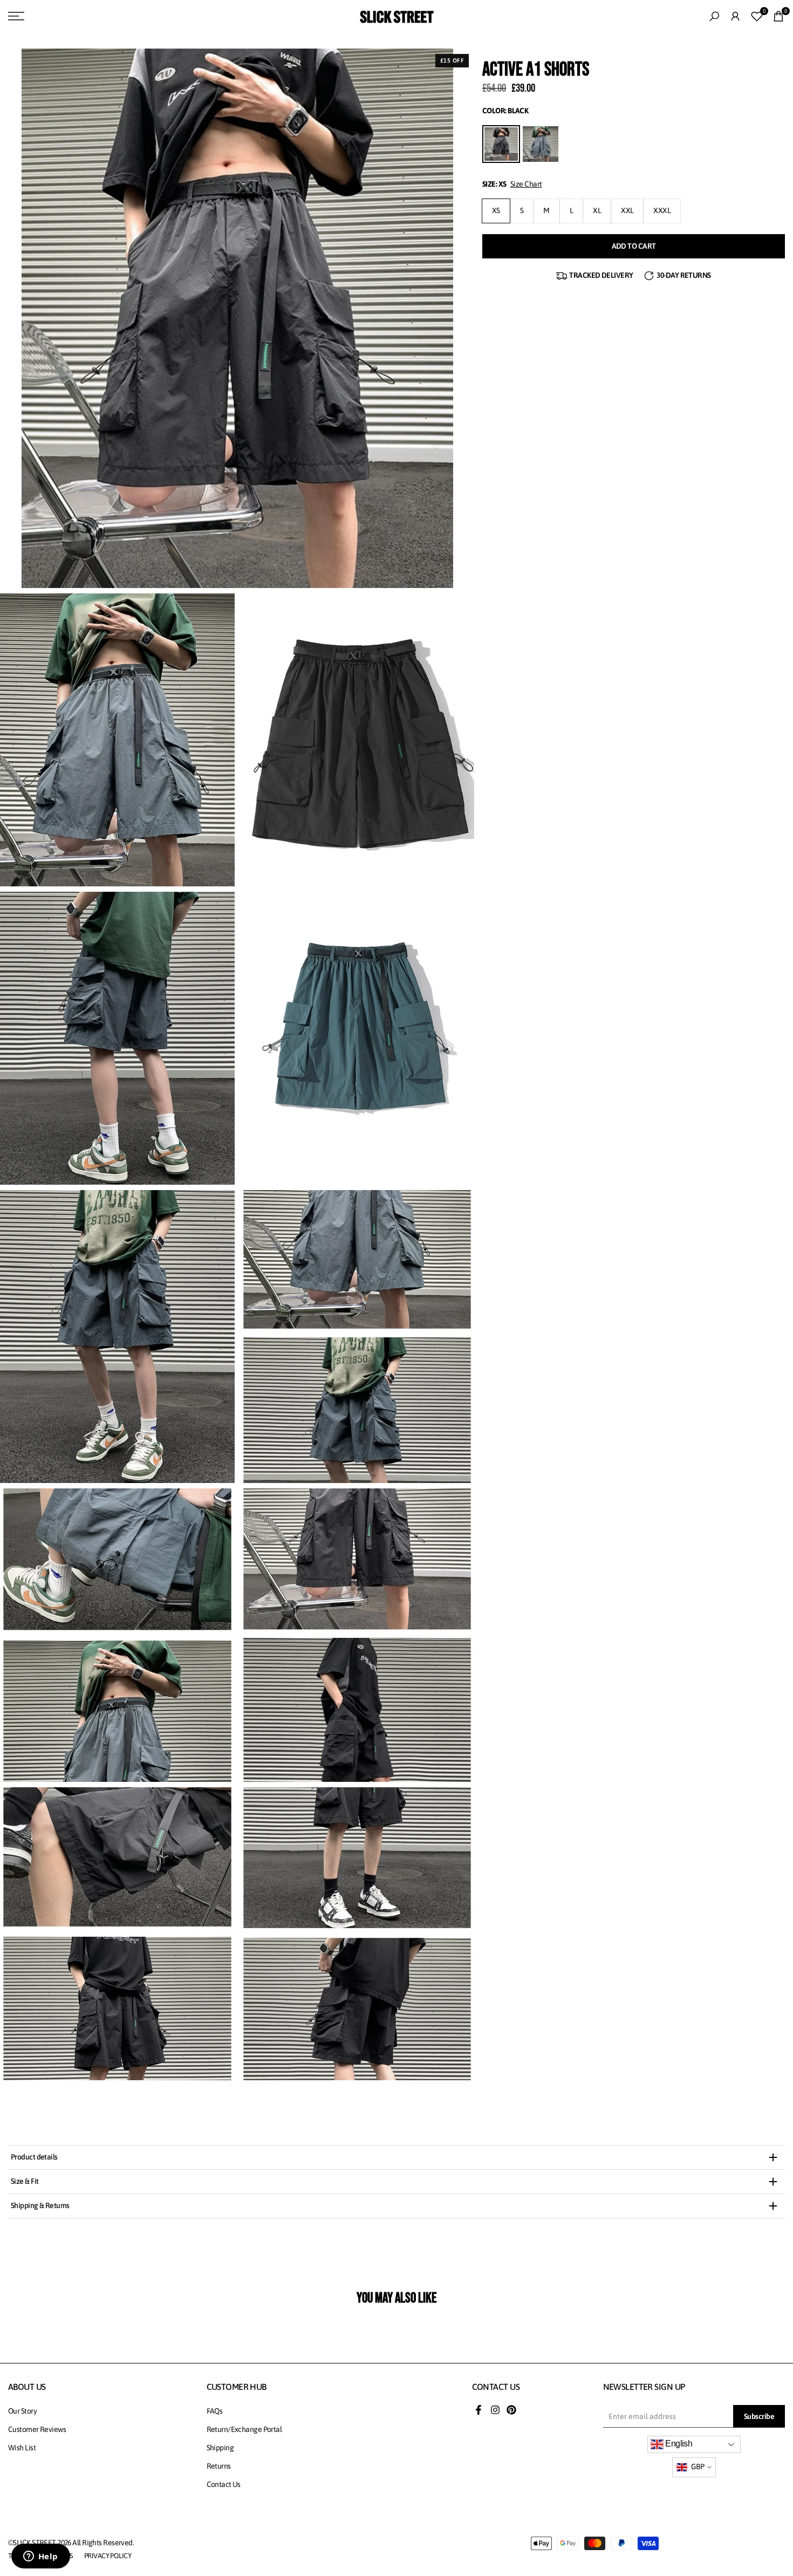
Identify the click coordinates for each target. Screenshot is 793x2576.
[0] (757, 16)
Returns (219, 2466)
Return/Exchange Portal (244, 2429)
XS (496, 210)
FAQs (215, 2411)
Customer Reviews (37, 2429)
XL (597, 210)
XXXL (662, 210)
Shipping (220, 2448)
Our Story (22, 2411)
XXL (627, 210)
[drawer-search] (714, 16)
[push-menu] (16, 16)
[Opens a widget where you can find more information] (40, 2557)
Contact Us (224, 2484)
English (678, 2444)
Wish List (22, 2448)
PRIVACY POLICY (108, 2556)
